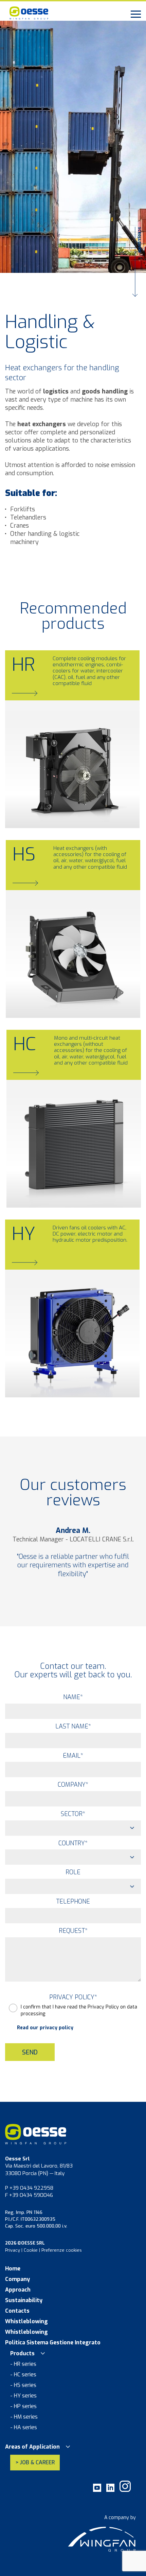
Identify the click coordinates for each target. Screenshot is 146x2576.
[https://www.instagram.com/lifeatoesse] (125, 2490)
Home (13, 2269)
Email (73, 1756)
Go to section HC (41, 1191)
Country (73, 1843)
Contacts (17, 2311)
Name (73, 1697)
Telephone (73, 1902)
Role (73, 1872)
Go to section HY (40, 1381)
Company (73, 1785)
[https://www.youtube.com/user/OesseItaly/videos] (97, 2490)
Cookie (31, 2250)
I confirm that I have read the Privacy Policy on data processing (79, 2010)
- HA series (24, 2427)
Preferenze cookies (62, 2250)
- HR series (23, 2364)
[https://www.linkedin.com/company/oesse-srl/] (110, 2490)
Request (73, 1931)
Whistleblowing (26, 2322)
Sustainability (24, 2300)
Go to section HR (40, 811)
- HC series (23, 2375)
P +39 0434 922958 (29, 2188)
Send (30, 2052)
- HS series (23, 2385)
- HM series (24, 2417)
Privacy (13, 2250)
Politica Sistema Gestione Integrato (53, 2343)
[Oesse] (68, 14)
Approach (18, 2290)
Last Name (73, 1726)
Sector (73, 1814)
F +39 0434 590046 (29, 2195)
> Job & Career (35, 2462)
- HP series (23, 2406)
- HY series (23, 2396)
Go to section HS (41, 1001)
